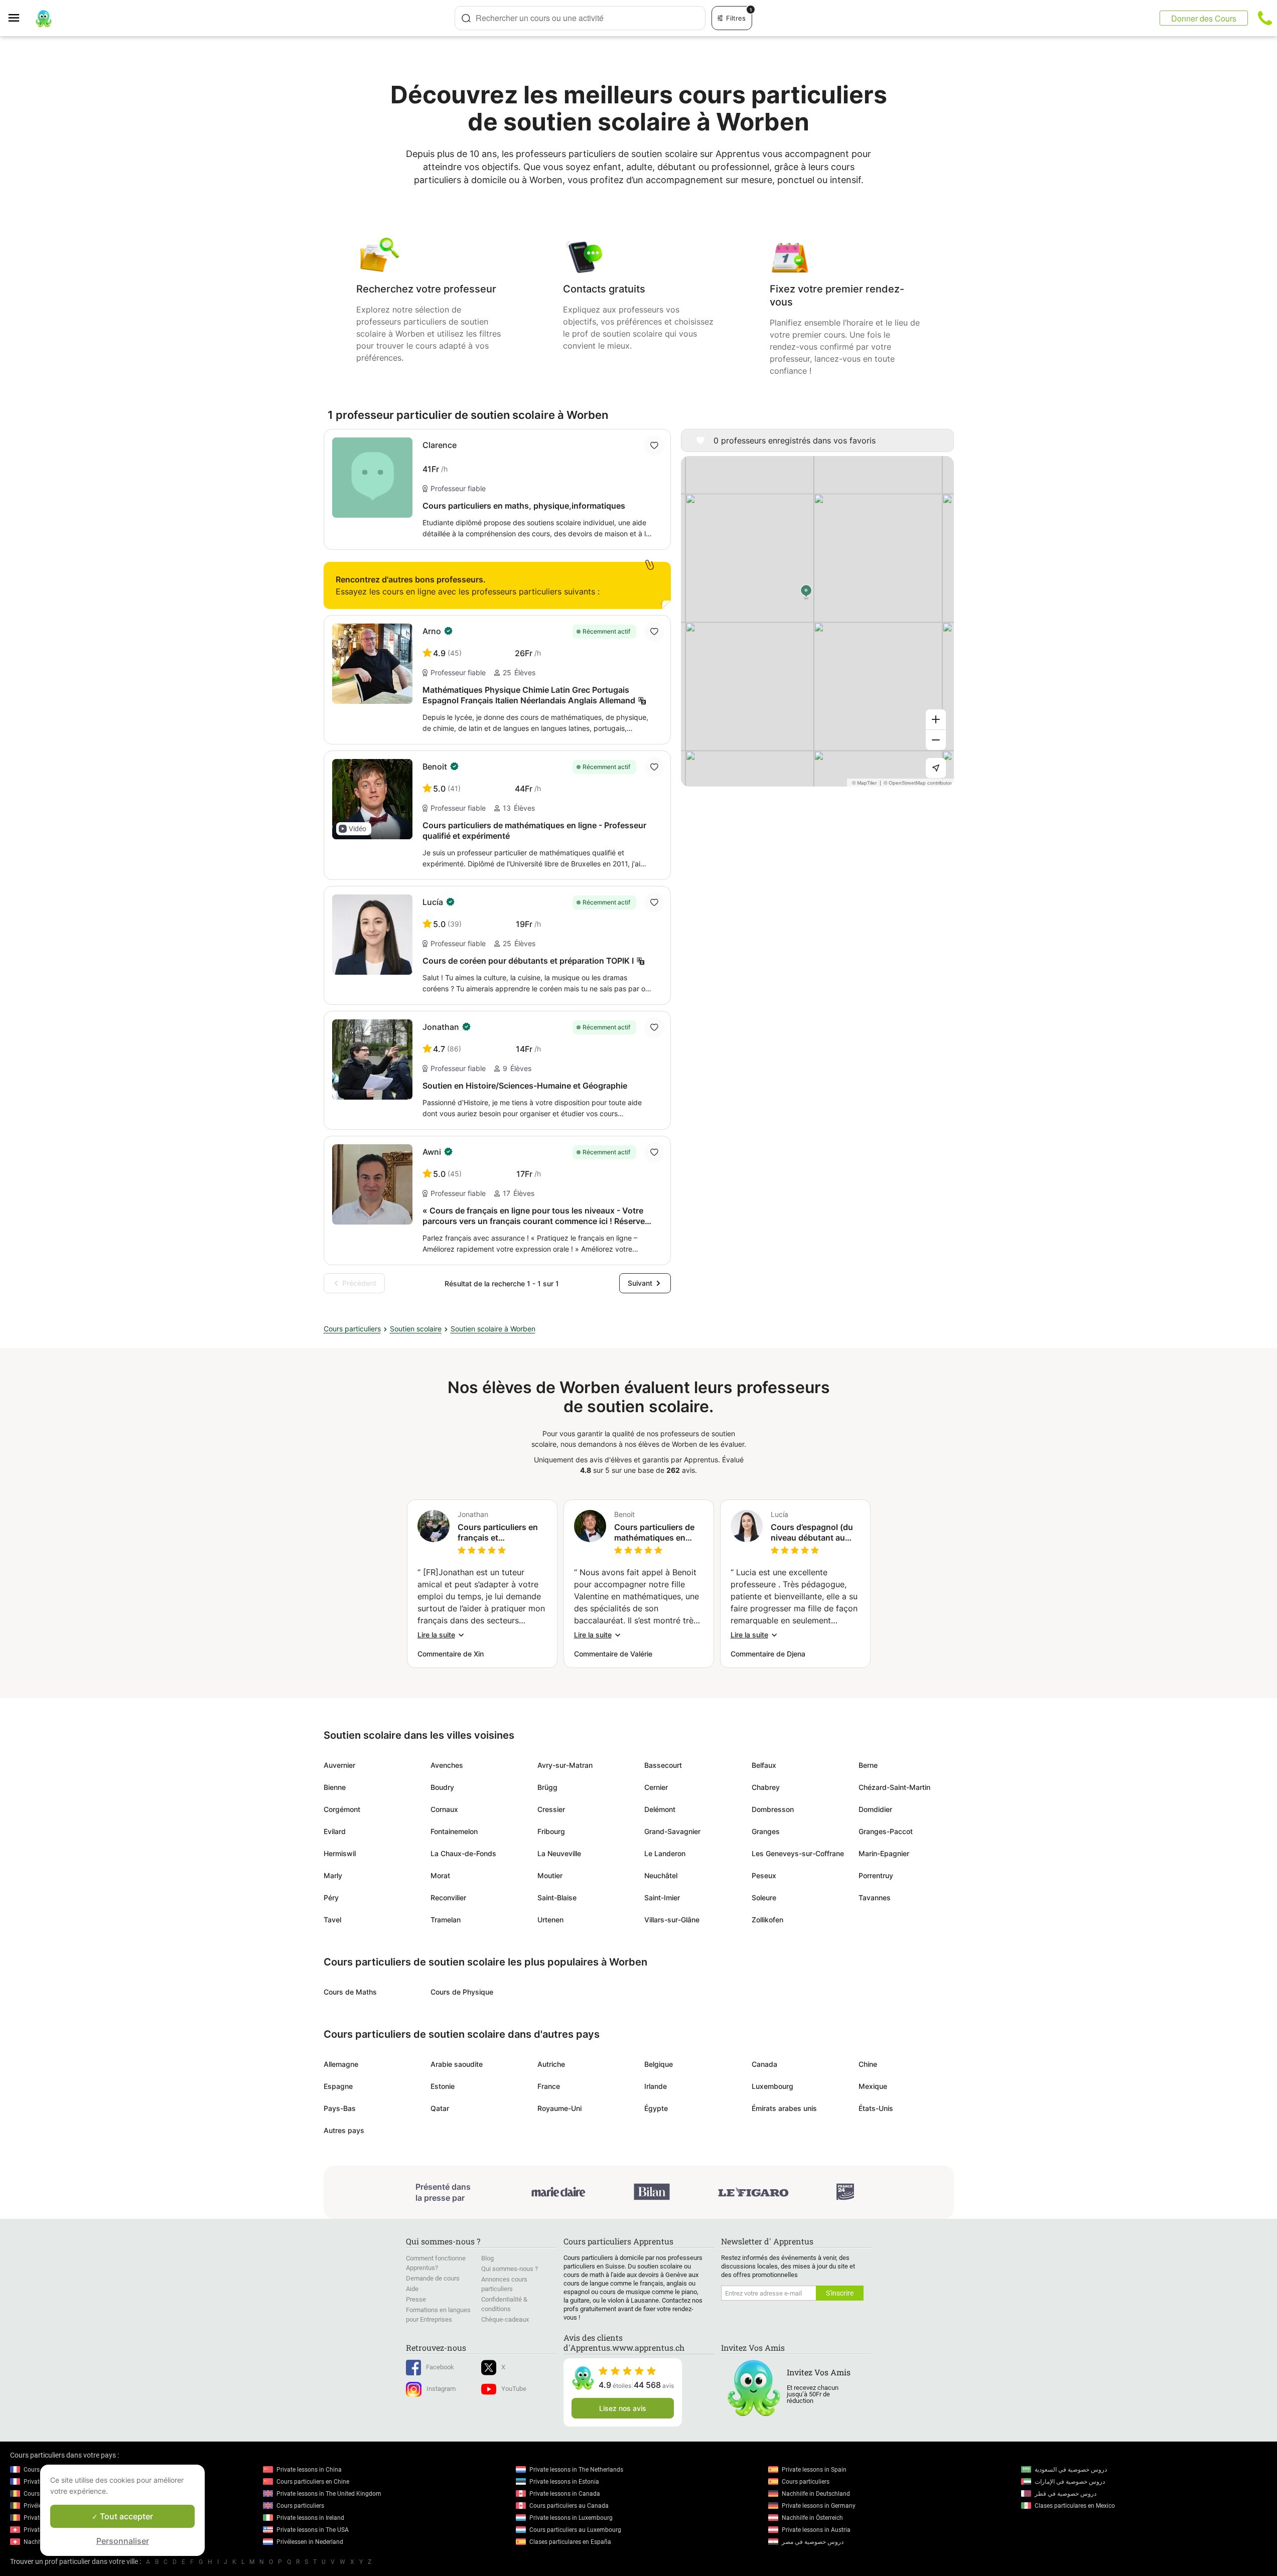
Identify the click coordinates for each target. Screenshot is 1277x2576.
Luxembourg (772, 2086)
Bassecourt (663, 1765)
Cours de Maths (350, 1992)
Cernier (656, 1787)
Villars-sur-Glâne (672, 1920)
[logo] (44, 18)
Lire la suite (436, 1635)
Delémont (660, 1809)
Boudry (442, 1787)
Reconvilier (448, 1898)
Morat (440, 1875)
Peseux (764, 1875)
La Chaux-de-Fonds (463, 1853)
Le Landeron (665, 1853)
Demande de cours (433, 2278)
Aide (412, 2289)
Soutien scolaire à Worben (493, 1329)
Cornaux (444, 1809)
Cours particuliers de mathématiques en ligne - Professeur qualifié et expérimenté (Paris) (658, 1533)
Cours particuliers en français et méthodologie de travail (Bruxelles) (498, 1533)
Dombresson (773, 1809)
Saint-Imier (662, 1898)
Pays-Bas (340, 2108)
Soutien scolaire (416, 1329)
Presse (416, 2299)
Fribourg (551, 1831)
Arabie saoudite (457, 2064)
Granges (766, 1831)
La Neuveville (559, 1853)
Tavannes (875, 1898)
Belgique (659, 2064)
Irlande (656, 2086)
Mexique (873, 2086)
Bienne (335, 1787)
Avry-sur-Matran (565, 1765)
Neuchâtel (661, 1875)
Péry (331, 1898)
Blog (487, 2258)
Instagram (441, 2389)
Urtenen (550, 1920)
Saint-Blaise (557, 1898)
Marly (333, 1875)
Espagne (338, 2086)
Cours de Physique (462, 1992)
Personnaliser (123, 2541)
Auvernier (339, 1765)
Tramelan (446, 1920)
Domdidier (875, 1809)
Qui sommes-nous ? (510, 2269)
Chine (868, 2064)
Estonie (443, 2086)
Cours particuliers (352, 1329)
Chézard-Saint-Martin (894, 1787)
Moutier (550, 1875)
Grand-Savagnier (672, 1831)
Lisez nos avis (623, 2408)
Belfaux (764, 1765)
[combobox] (580, 18)
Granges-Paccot (886, 1831)
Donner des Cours (1204, 18)
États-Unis (876, 2108)
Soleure (764, 1898)
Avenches (447, 1765)
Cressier (551, 1809)
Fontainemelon (454, 1831)
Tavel (332, 1920)
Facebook (440, 2367)
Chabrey (766, 1787)
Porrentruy (876, 1875)
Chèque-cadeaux (505, 2319)
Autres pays (344, 2130)
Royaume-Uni (559, 2108)
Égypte (656, 2108)
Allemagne (341, 2064)
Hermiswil (340, 1853)
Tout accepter (125, 2516)
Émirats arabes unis (784, 2108)
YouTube (514, 2389)
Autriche (551, 2064)
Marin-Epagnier (884, 1853)
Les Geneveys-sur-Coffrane (798, 1853)
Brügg (547, 1787)
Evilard (335, 1831)
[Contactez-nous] (1265, 18)
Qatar (440, 2108)
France (549, 2086)
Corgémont (342, 1809)
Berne (868, 1765)
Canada (764, 2064)
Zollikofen (767, 1920)
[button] (354, 829)
